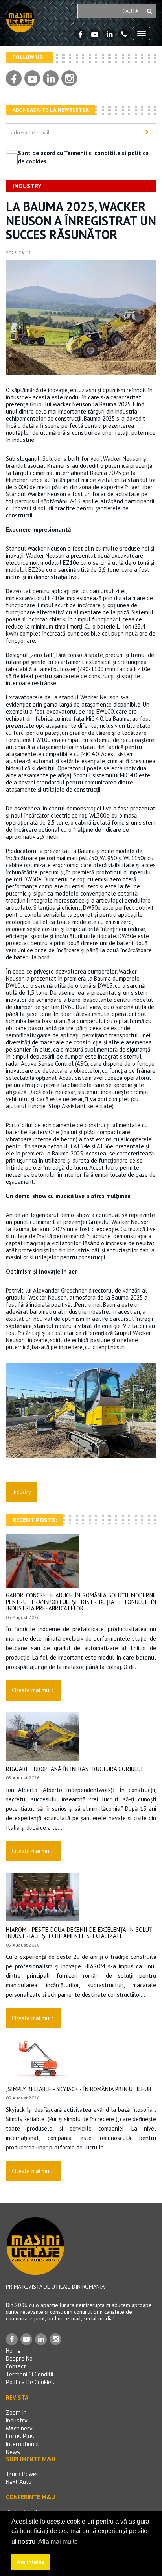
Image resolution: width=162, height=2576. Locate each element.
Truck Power (22, 2474)
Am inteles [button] (31, 2562)
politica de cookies (30, 2382)
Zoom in (16, 2413)
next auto (19, 2482)
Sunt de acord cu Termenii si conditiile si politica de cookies (83, 157)
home (13, 2351)
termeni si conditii (29, 2375)
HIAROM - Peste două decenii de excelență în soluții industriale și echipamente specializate (81, 1933)
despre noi (20, 2359)
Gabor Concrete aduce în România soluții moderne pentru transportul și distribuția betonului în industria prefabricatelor (81, 1602)
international (22, 2444)
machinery (19, 2429)
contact (16, 2367)
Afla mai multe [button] (58, 2542)
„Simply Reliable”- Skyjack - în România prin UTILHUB (79, 2089)
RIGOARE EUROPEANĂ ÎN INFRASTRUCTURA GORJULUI (74, 1769)
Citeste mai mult (33, 1690)
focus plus (20, 2436)
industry (17, 2421)
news (13, 2452)
